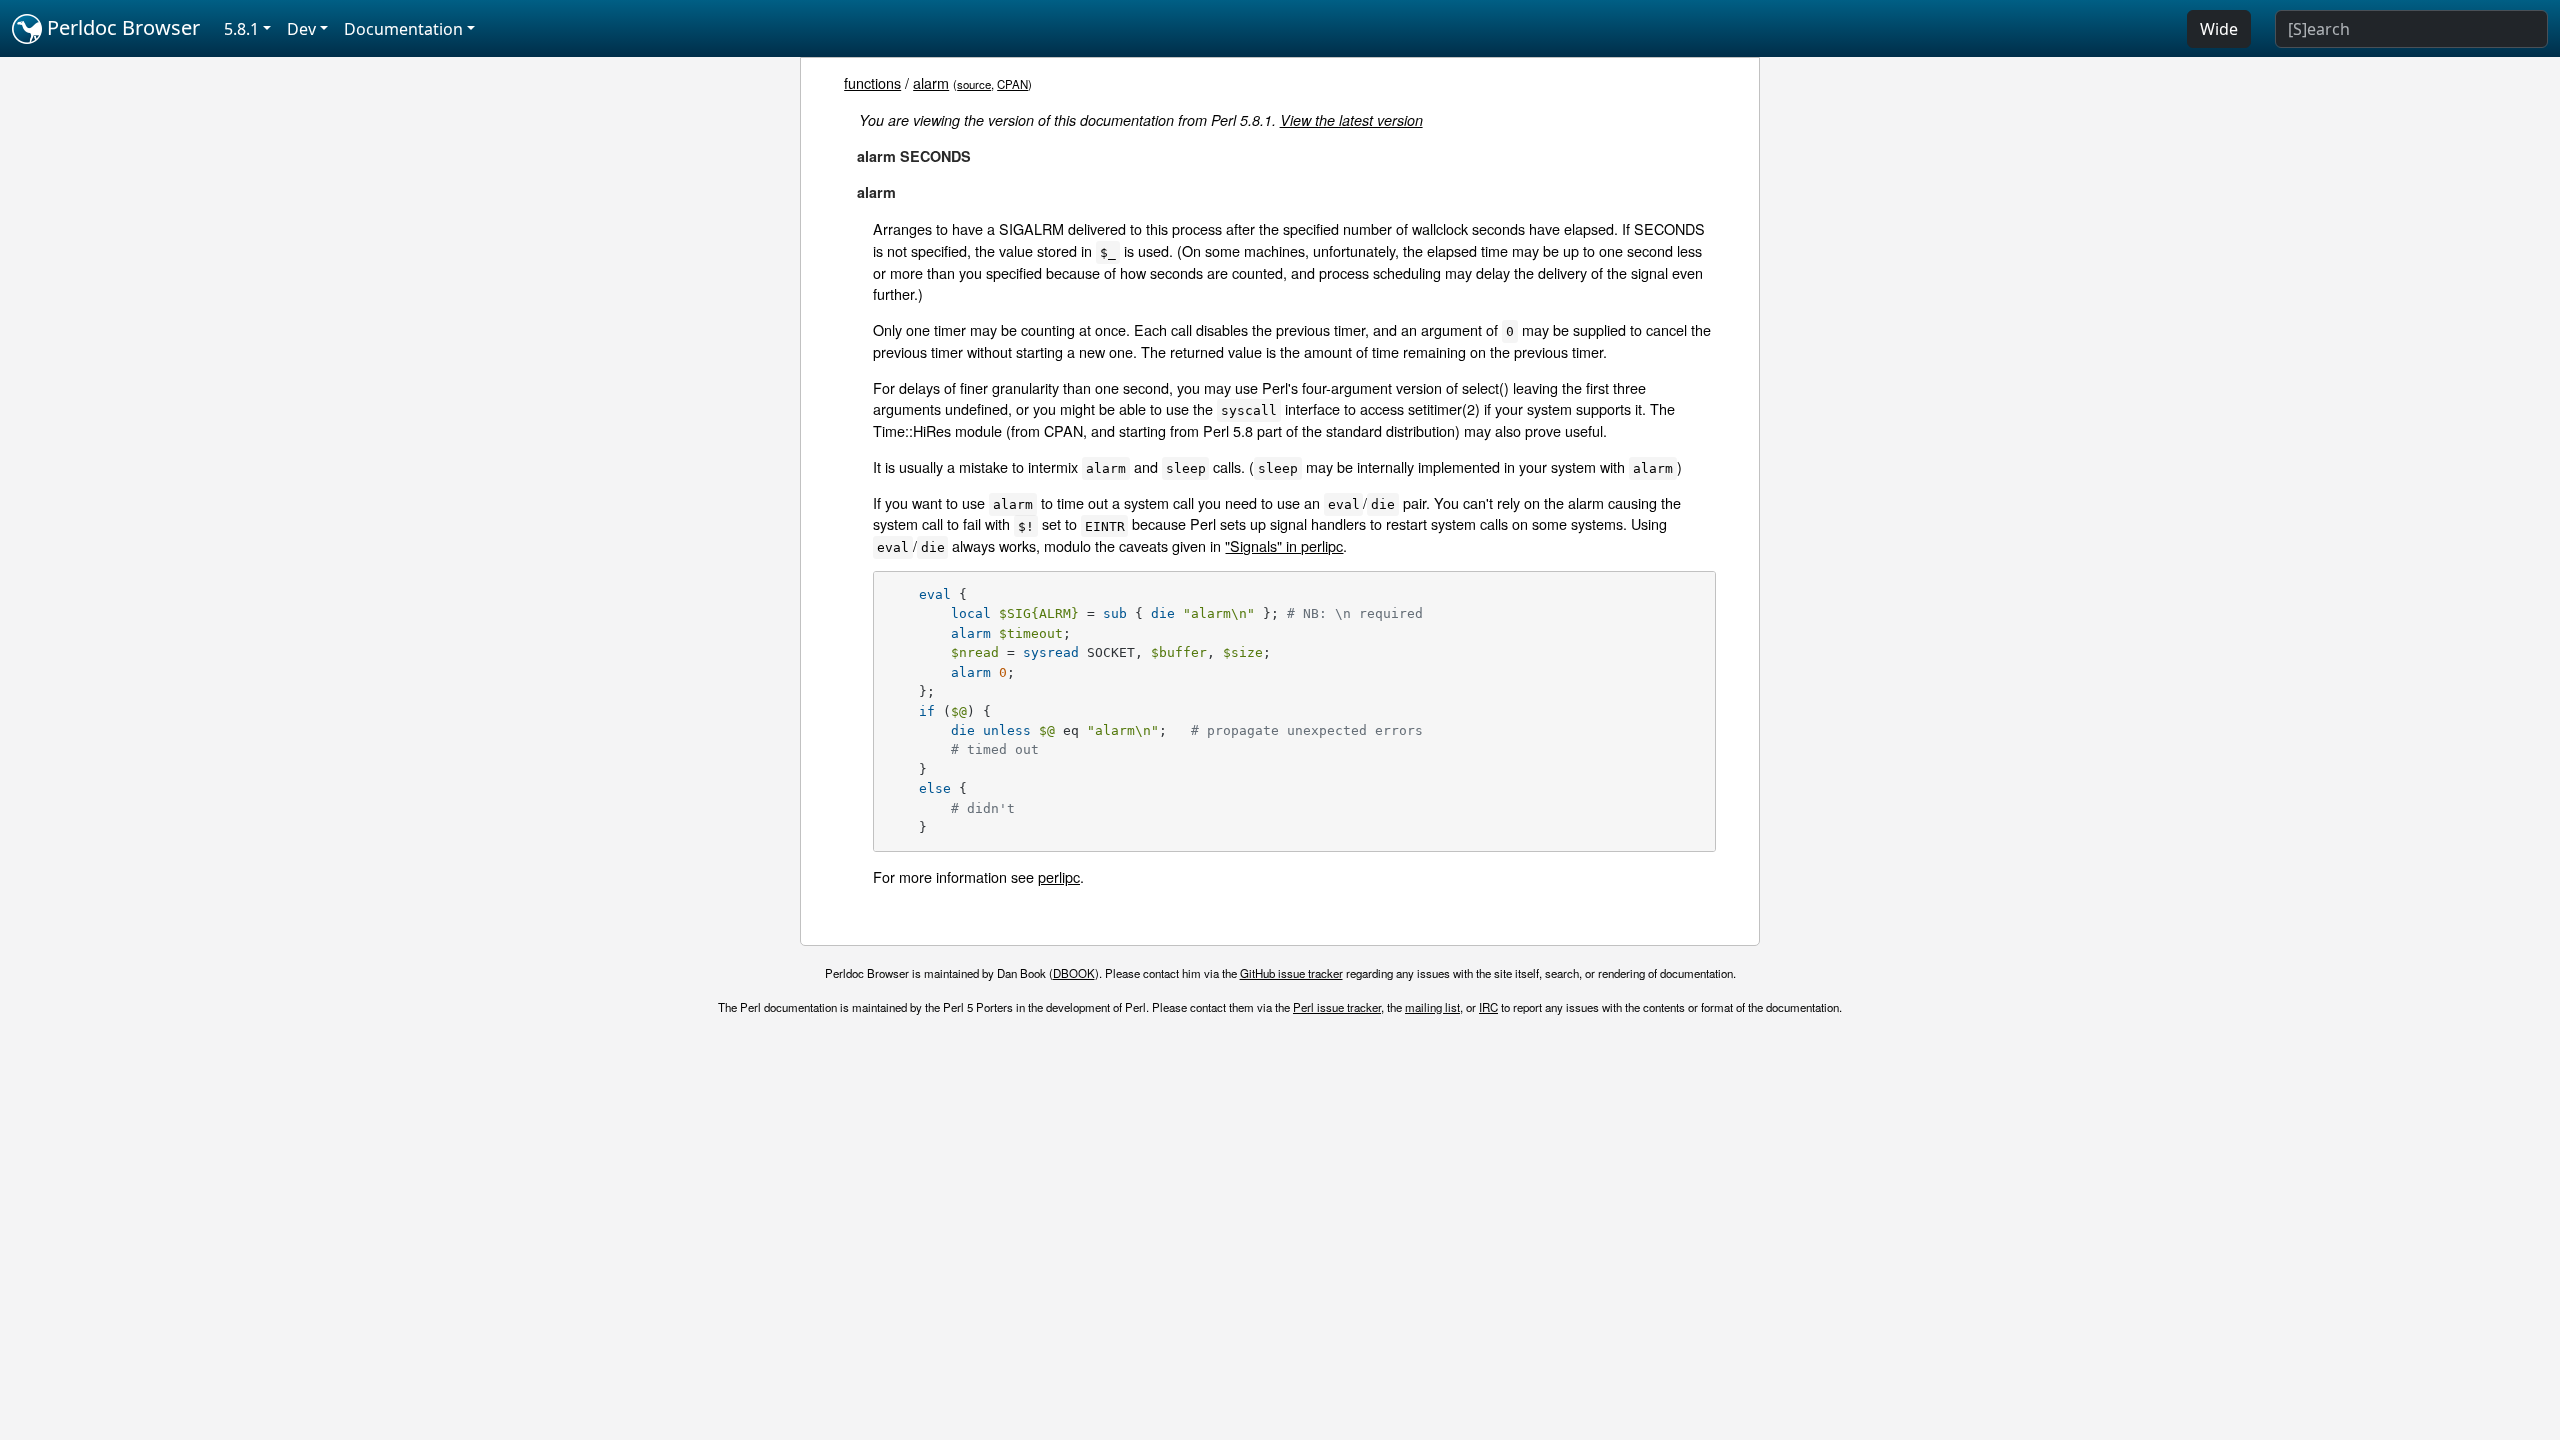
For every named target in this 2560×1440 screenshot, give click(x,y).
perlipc (1059, 876)
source (974, 84)
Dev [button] (301, 29)
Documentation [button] (403, 29)
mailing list (1432, 1007)
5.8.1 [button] (241, 29)
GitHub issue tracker (1291, 973)
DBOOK (1074, 973)
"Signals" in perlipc (1284, 545)
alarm (931, 82)
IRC (1488, 1007)
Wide (2219, 29)
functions (872, 82)
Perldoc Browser (121, 27)
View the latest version (1351, 120)
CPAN (1012, 84)
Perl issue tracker (1337, 1007)
